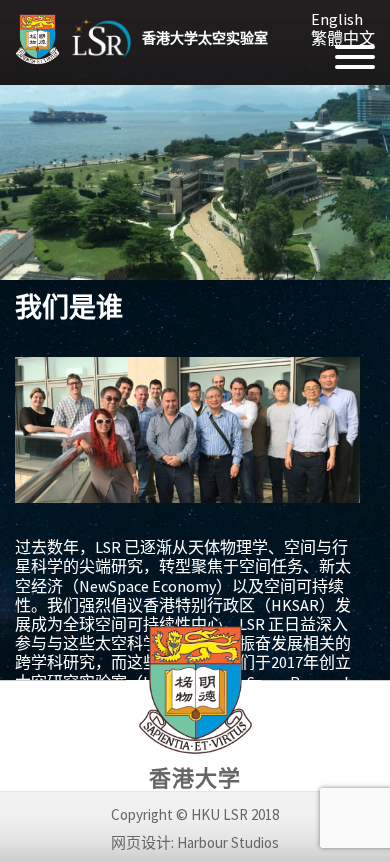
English (337, 19)
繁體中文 (343, 38)
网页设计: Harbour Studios (195, 842)
